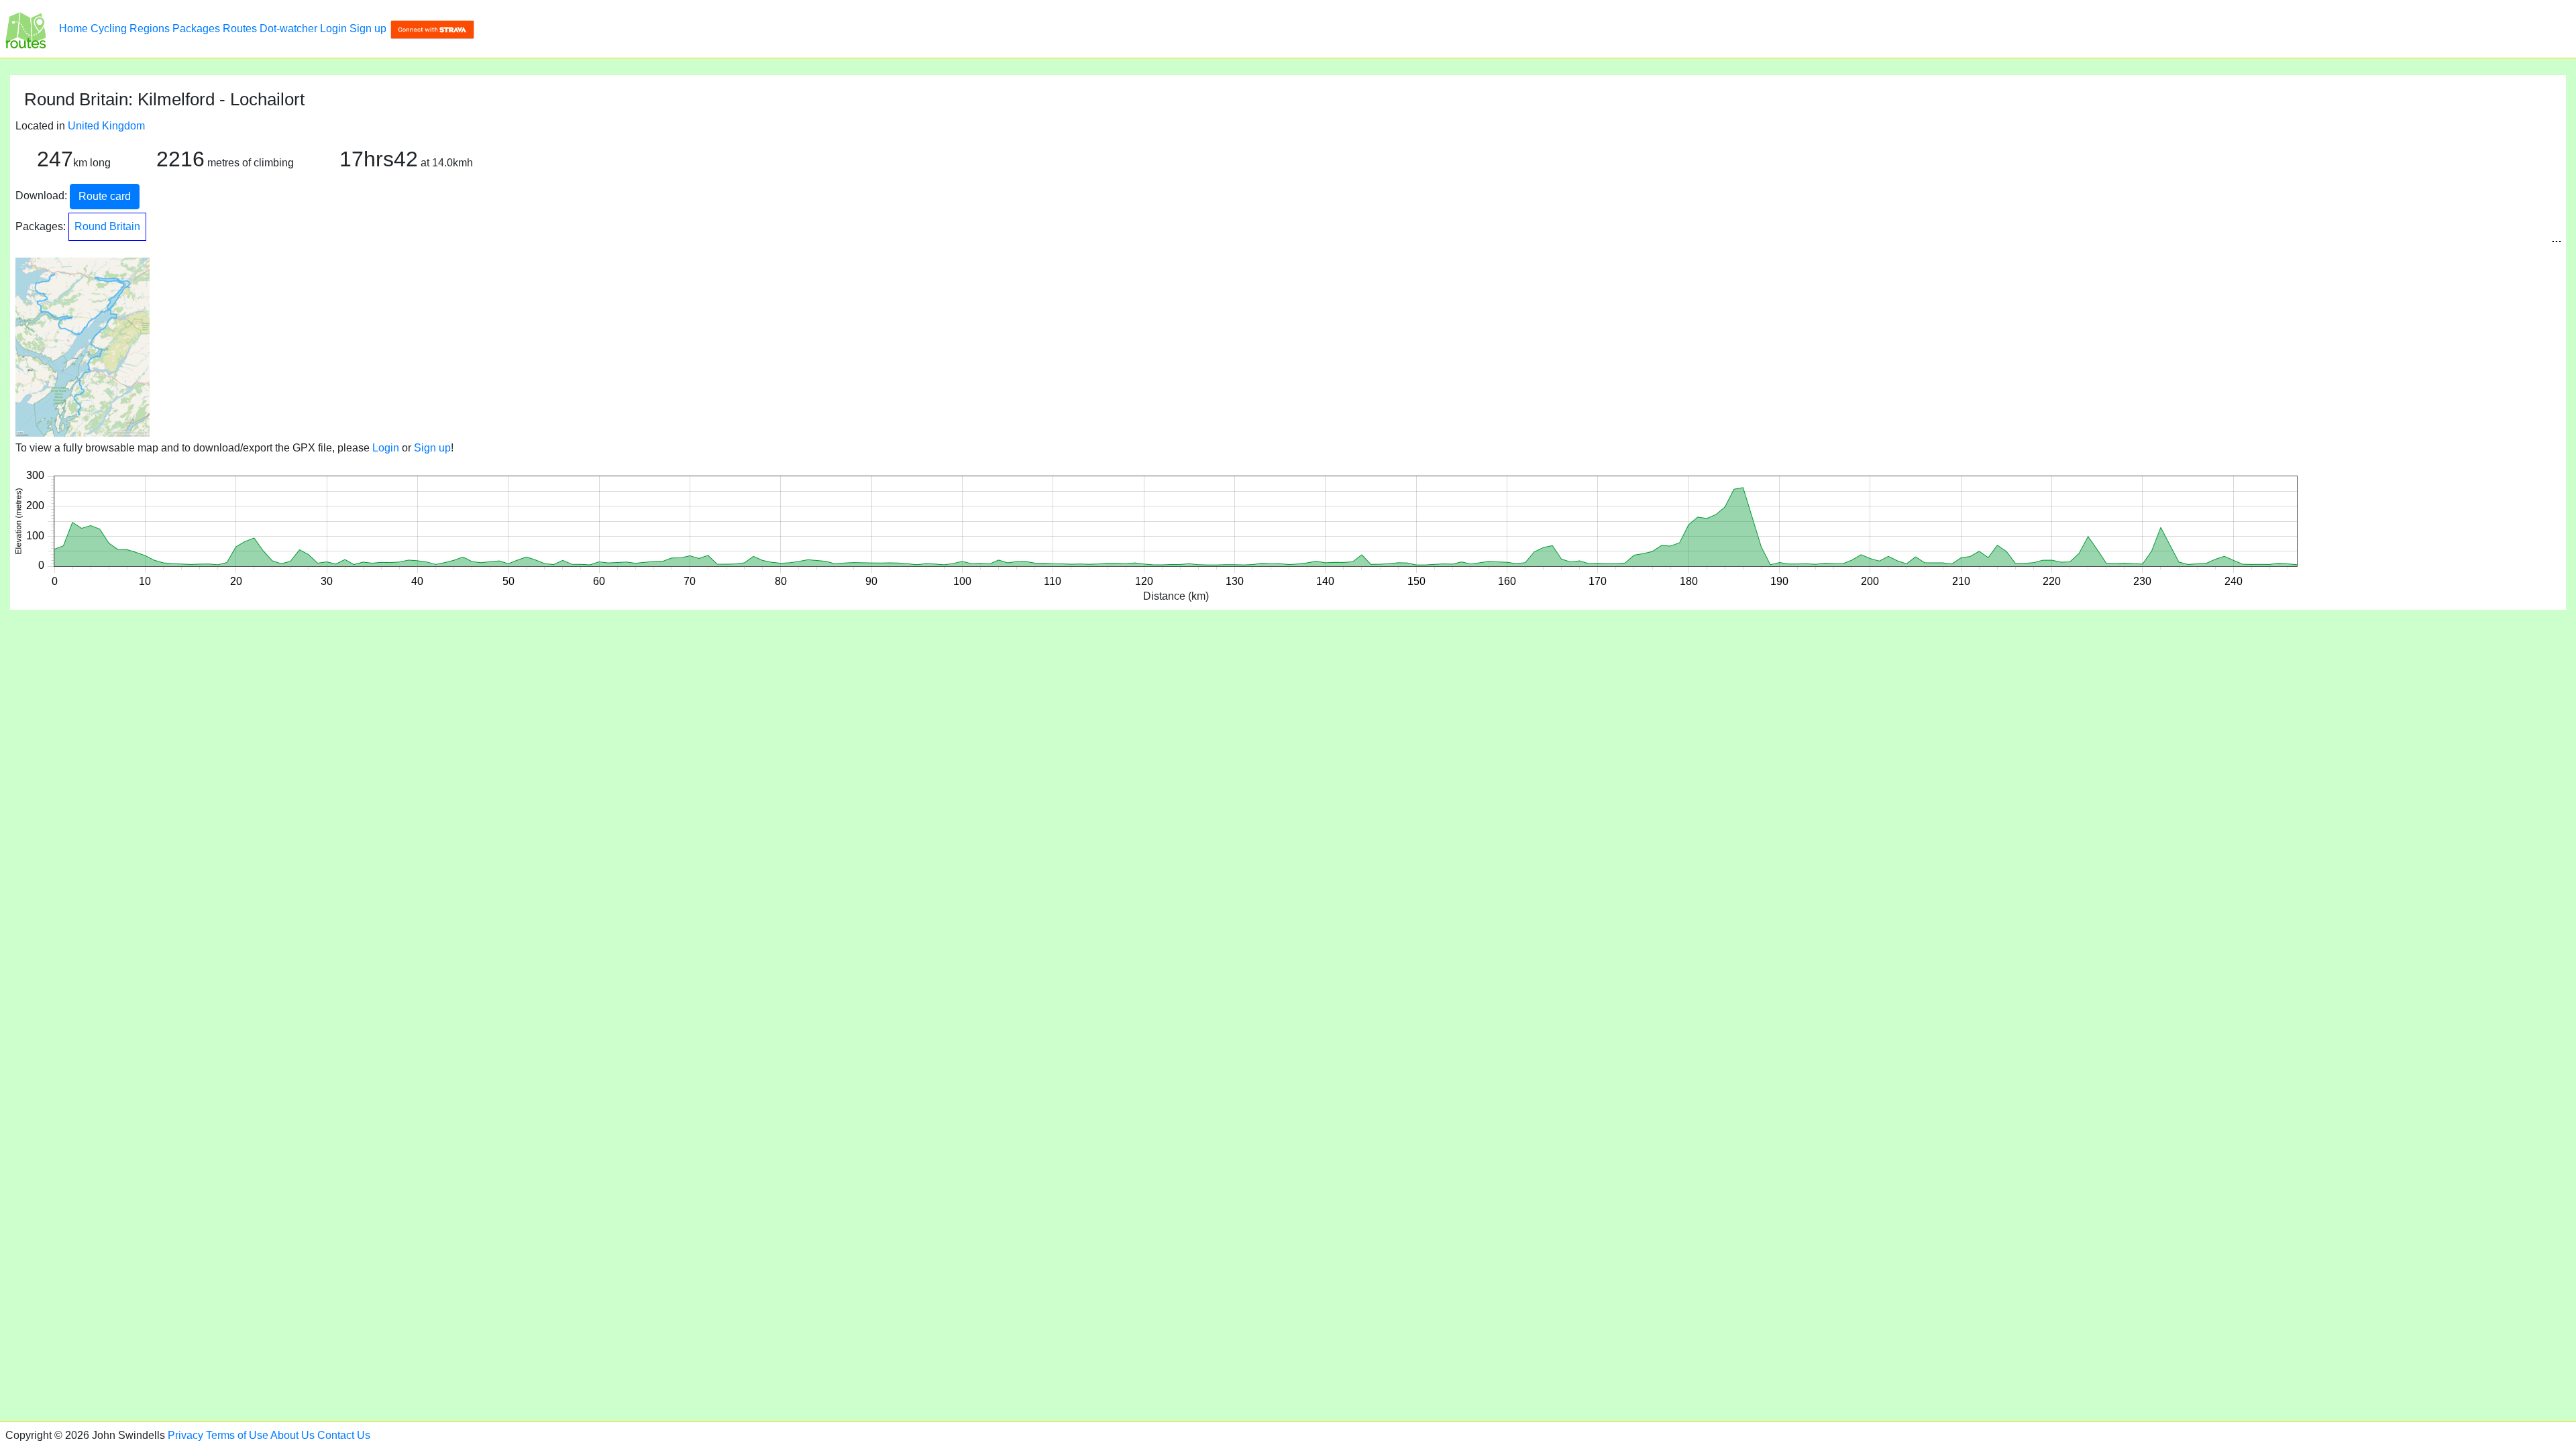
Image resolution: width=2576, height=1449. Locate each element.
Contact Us (344, 1435)
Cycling (109, 29)
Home (73, 29)
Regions (150, 29)
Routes (240, 29)
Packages (196, 29)
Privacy (185, 1435)
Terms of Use (237, 1435)
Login (333, 29)
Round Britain (107, 226)
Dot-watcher (288, 29)
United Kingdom (106, 126)
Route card (105, 196)
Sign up (368, 29)
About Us (292, 1435)
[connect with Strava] (432, 29)
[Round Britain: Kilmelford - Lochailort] (25, 29)
